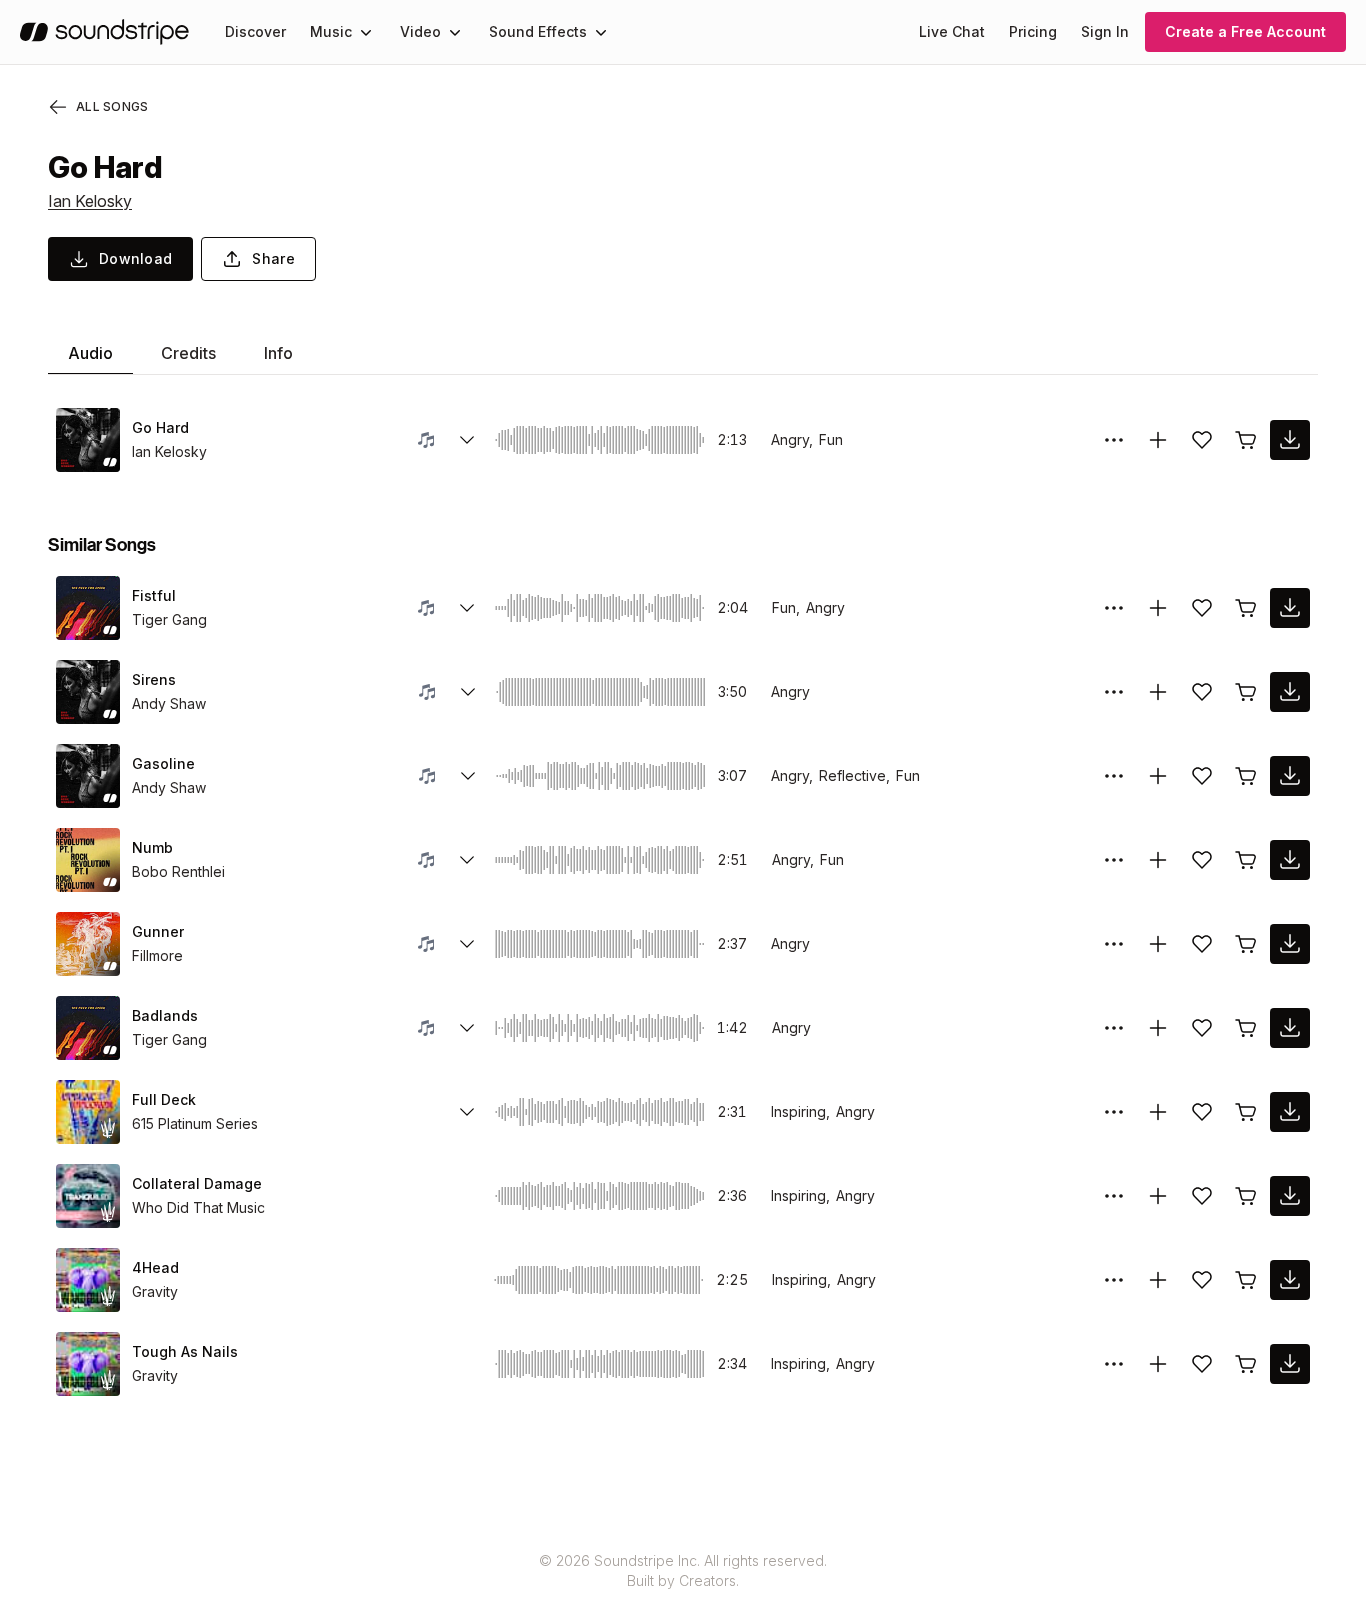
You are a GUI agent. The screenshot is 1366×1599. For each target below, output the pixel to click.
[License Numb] (1246, 860)
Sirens (154, 679)
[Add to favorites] (1202, 440)
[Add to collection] (1158, 440)
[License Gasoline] (1246, 776)
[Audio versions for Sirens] (468, 692)
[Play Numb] (88, 860)
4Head (155, 1267)
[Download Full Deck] (1290, 1112)
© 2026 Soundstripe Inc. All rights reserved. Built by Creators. (683, 1570)
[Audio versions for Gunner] (467, 944)
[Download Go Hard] (1290, 440)
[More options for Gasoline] (1114, 776)
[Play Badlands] (88, 1028)
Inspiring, (800, 1111)
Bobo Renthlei (178, 871)
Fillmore (157, 955)
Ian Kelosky (90, 201)
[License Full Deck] (1246, 1112)
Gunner (158, 931)
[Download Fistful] (1290, 608)
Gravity (155, 1291)
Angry (825, 607)
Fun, (786, 607)
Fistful (154, 595)
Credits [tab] (188, 353)
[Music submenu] (366, 32)
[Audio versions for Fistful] (467, 608)
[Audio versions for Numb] (467, 860)
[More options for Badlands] (1114, 1028)
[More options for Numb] (1114, 860)
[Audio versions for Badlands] (467, 1028)
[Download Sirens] (1290, 692)
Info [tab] (278, 353)
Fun (831, 439)
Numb (152, 847)
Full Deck (164, 1099)
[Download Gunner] (1290, 944)
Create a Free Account (1245, 31)
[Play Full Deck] (88, 1112)
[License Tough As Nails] (1246, 1364)
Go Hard (160, 427)
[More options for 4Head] (1114, 1280)
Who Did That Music (198, 1207)
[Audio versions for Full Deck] (467, 1112)
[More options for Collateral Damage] (1114, 1196)
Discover (255, 31)
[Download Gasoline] (1290, 776)
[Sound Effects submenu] (601, 32)
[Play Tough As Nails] (88, 1364)
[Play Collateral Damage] (88, 1196)
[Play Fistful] (88, 608)
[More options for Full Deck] (1114, 1112)
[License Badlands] (1246, 1028)
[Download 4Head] (1290, 1280)
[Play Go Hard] (88, 440)
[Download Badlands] (1290, 1028)
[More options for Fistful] (1114, 608)
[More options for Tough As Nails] (1114, 1364)
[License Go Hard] (1246, 440)
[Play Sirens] (88, 692)
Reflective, (854, 775)
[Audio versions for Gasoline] (468, 776)
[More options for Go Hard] (1114, 440)
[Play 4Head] (88, 1280)
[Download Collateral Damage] (1290, 1196)
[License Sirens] (1246, 692)
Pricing (1033, 31)
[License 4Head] (1246, 1280)
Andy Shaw (169, 703)
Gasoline (163, 763)
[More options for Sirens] (1114, 692)
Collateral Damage (197, 1183)
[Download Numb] (1290, 860)
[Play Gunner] (88, 944)
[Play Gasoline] (88, 776)
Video (420, 31)
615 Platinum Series (195, 1123)
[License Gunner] (1246, 944)
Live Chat (952, 31)
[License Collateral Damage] (1246, 1196)
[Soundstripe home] (104, 32)
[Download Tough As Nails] (1290, 1364)
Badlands (165, 1015)
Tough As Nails (185, 1351)
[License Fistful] (1246, 608)
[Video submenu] (455, 32)
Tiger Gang (169, 619)
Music (331, 31)
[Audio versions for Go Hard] (467, 440)
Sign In (1105, 31)
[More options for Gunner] (1114, 944)
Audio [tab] (90, 353)
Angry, (792, 439)
